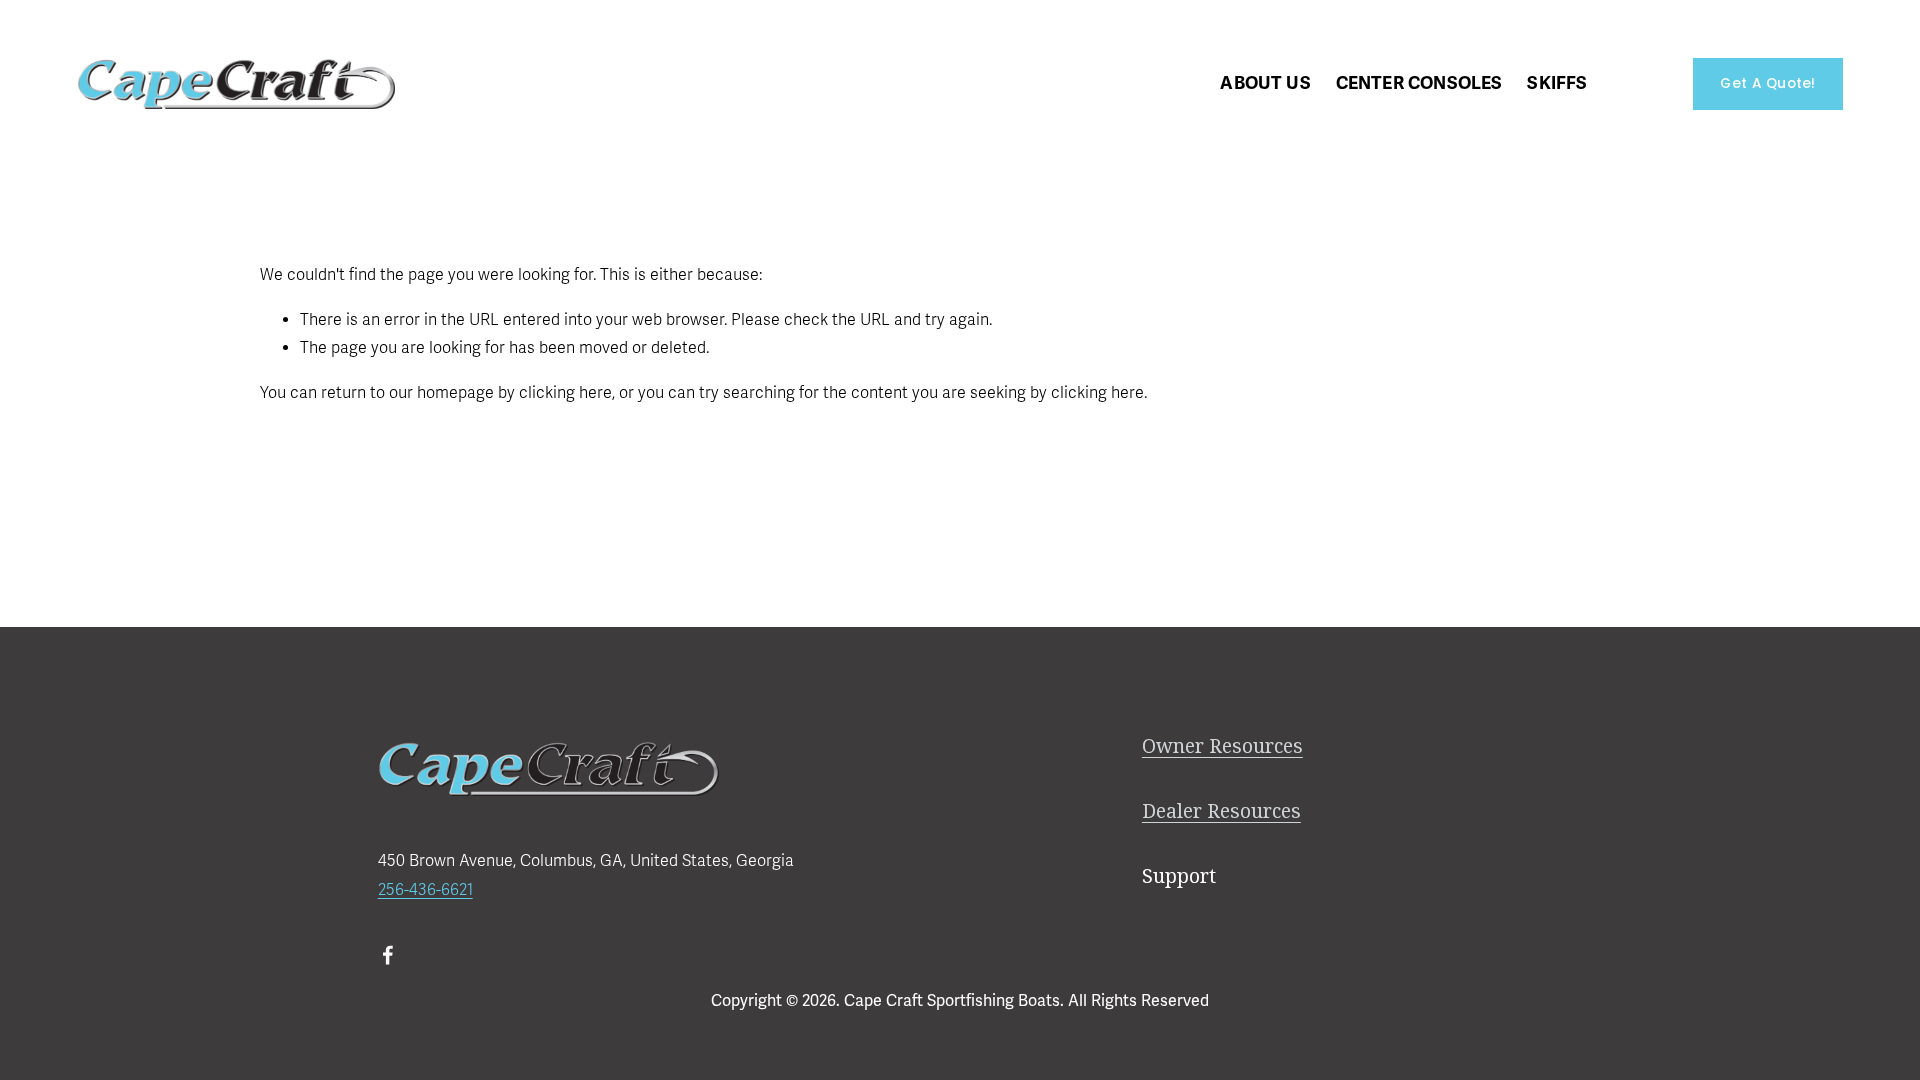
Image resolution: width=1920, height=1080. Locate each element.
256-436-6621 (425, 890)
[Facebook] (388, 955)
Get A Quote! (1767, 83)
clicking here (565, 393)
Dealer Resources (1221, 811)
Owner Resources (1222, 746)
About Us (1265, 83)
